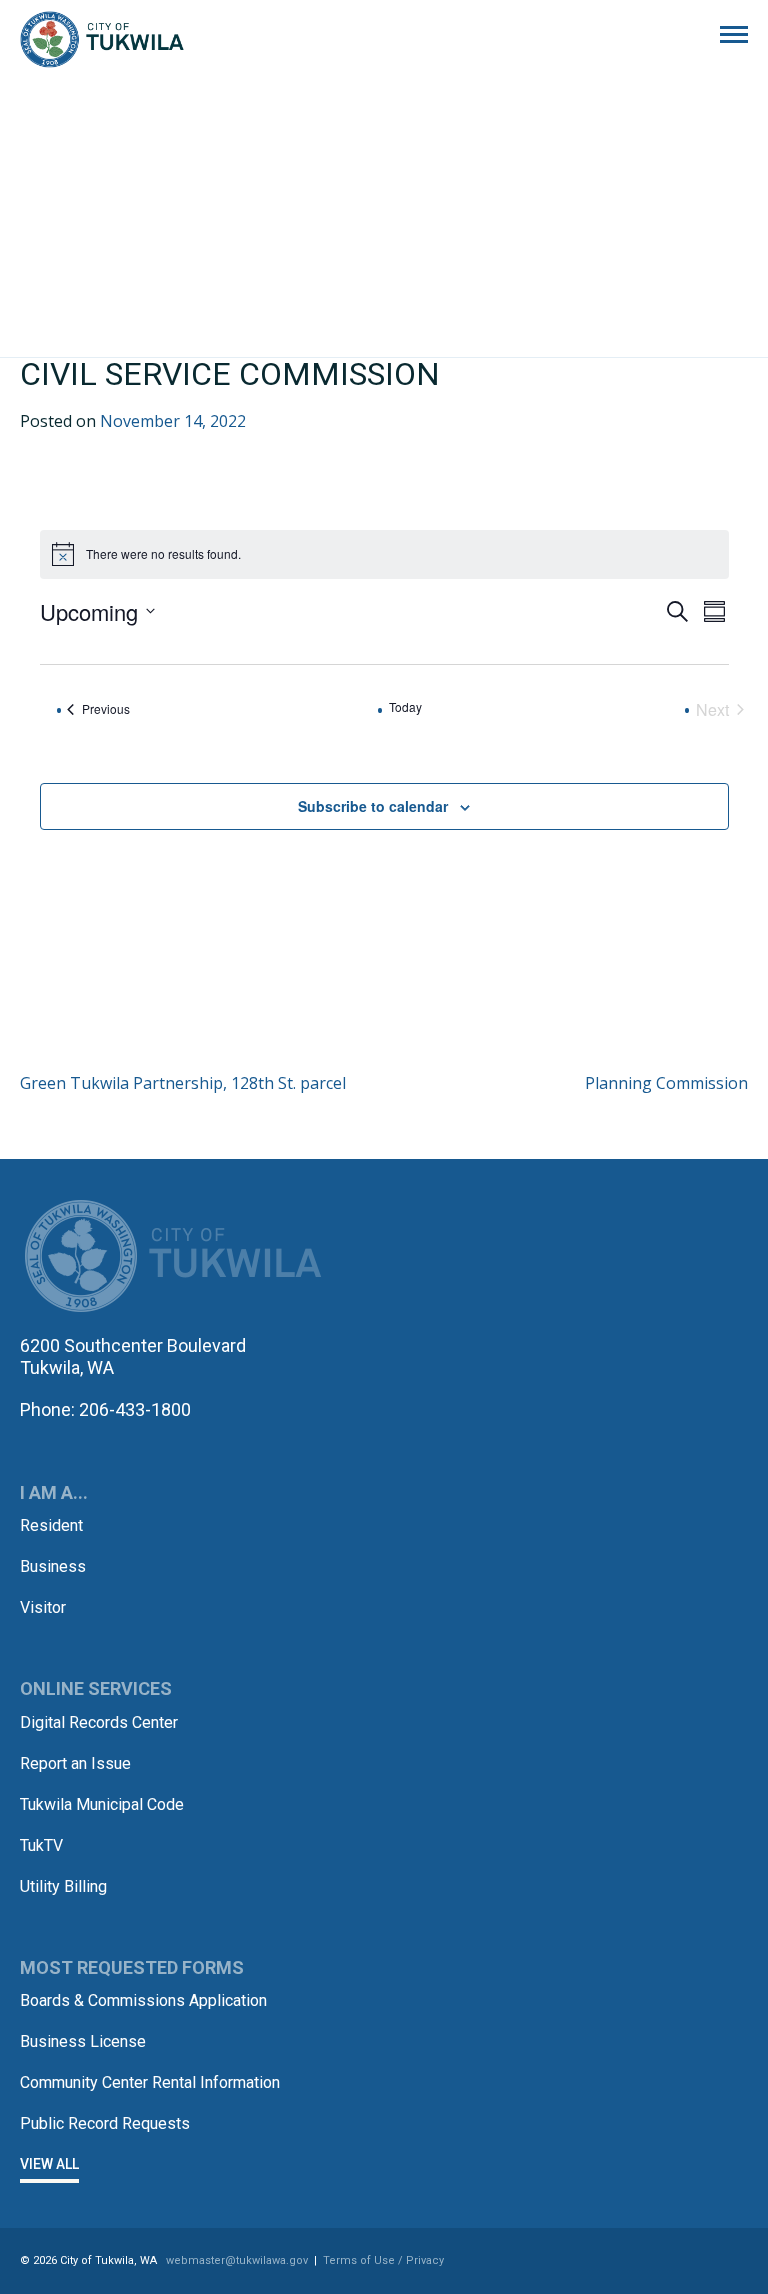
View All (49, 2164)
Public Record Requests (105, 2123)
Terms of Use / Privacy (383, 2260)
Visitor (43, 1607)
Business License (83, 2041)
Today (405, 707)
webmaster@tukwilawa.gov (237, 2260)
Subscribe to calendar (373, 806)
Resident (51, 1525)
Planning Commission (666, 1083)
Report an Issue (75, 1763)
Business (53, 1566)
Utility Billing (63, 1886)
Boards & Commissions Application (143, 2000)
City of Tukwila (102, 40)
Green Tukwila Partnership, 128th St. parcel (183, 1083)
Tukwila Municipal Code (102, 1804)
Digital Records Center (99, 1722)
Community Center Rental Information (150, 2082)
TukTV (41, 1845)
